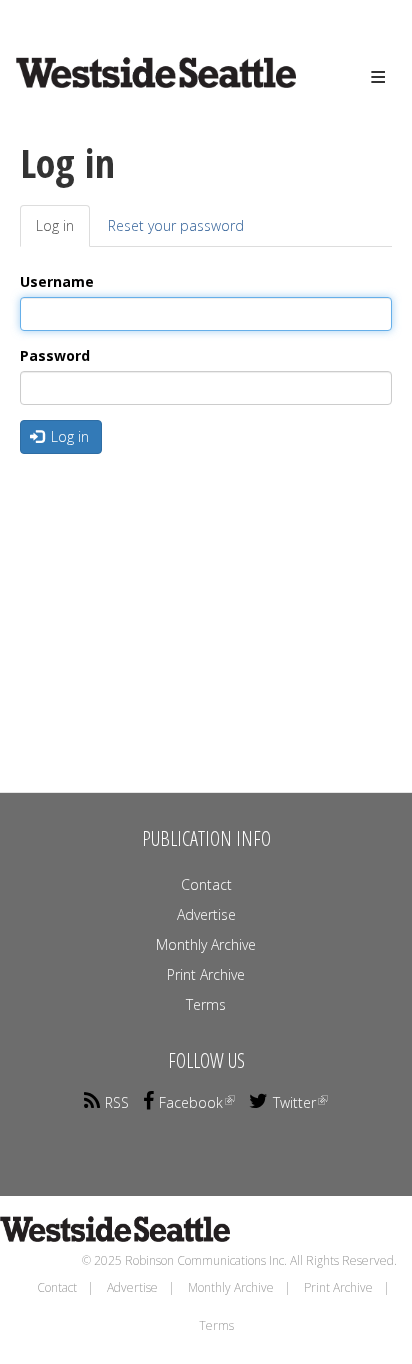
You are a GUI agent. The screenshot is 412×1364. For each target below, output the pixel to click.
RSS (117, 1102)
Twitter (294, 1102)
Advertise (206, 914)
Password (55, 355)
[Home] (126, 91)
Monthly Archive (206, 944)
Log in (63, 231)
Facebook (191, 1102)
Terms (206, 1004)
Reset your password (176, 225)
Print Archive (206, 974)
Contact (206, 884)
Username (57, 281)
